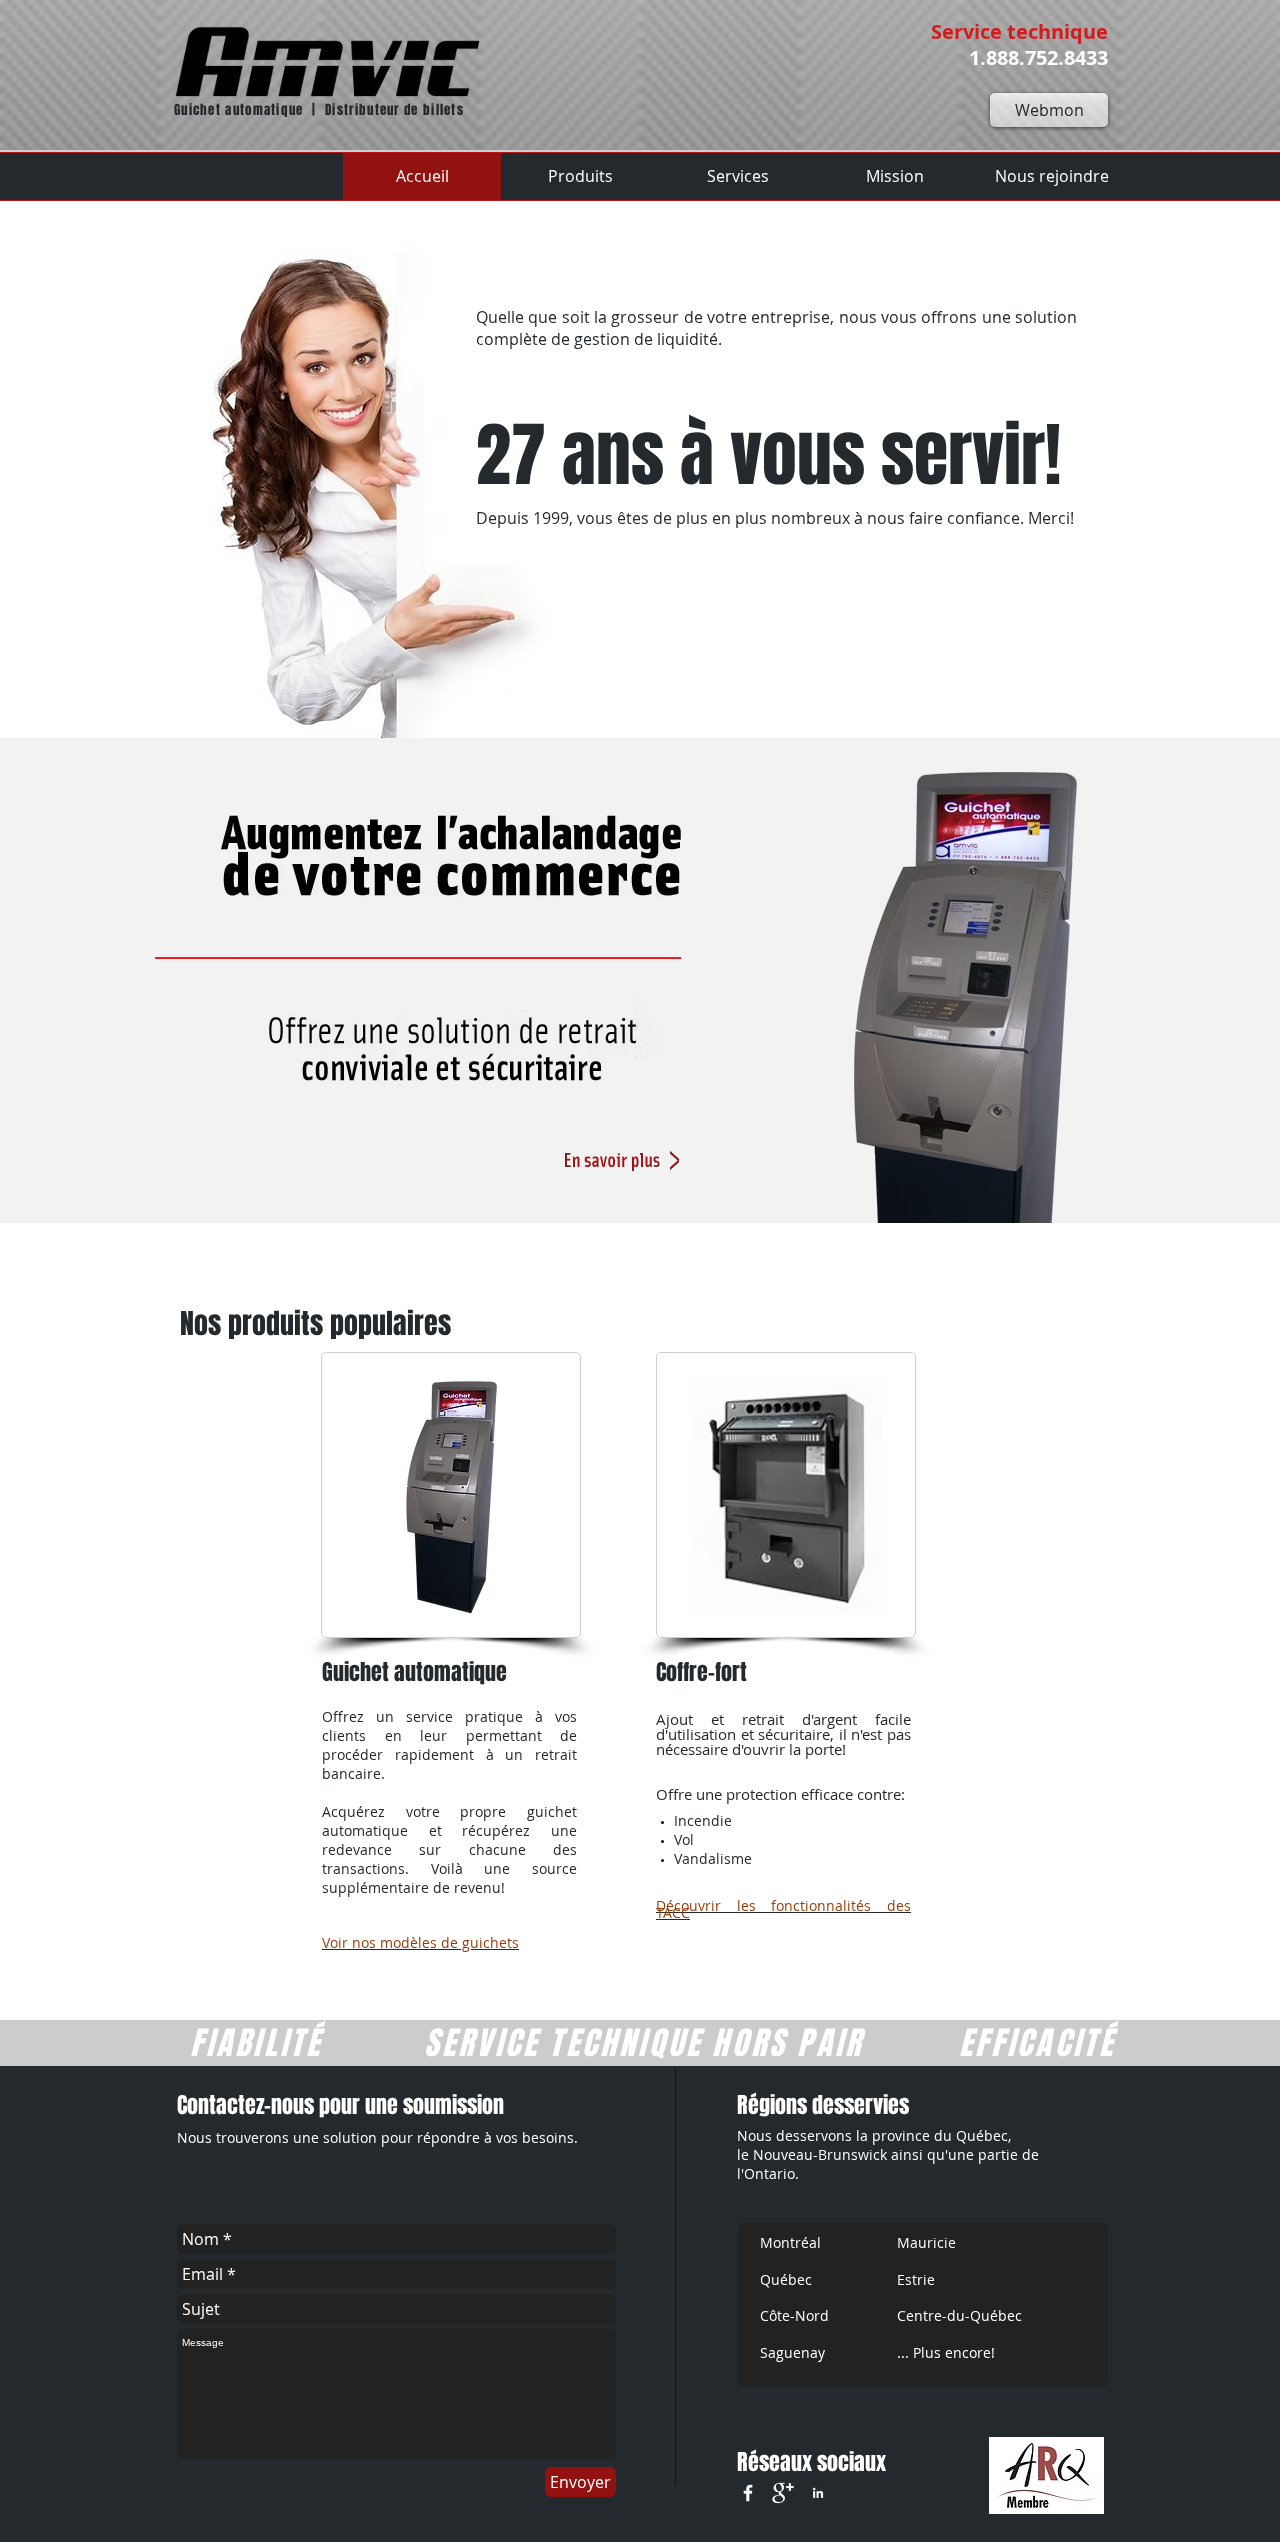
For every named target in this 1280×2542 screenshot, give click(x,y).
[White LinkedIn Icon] (818, 2493)
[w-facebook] (748, 2493)
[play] (1095, 1193)
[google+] (783, 2493)
